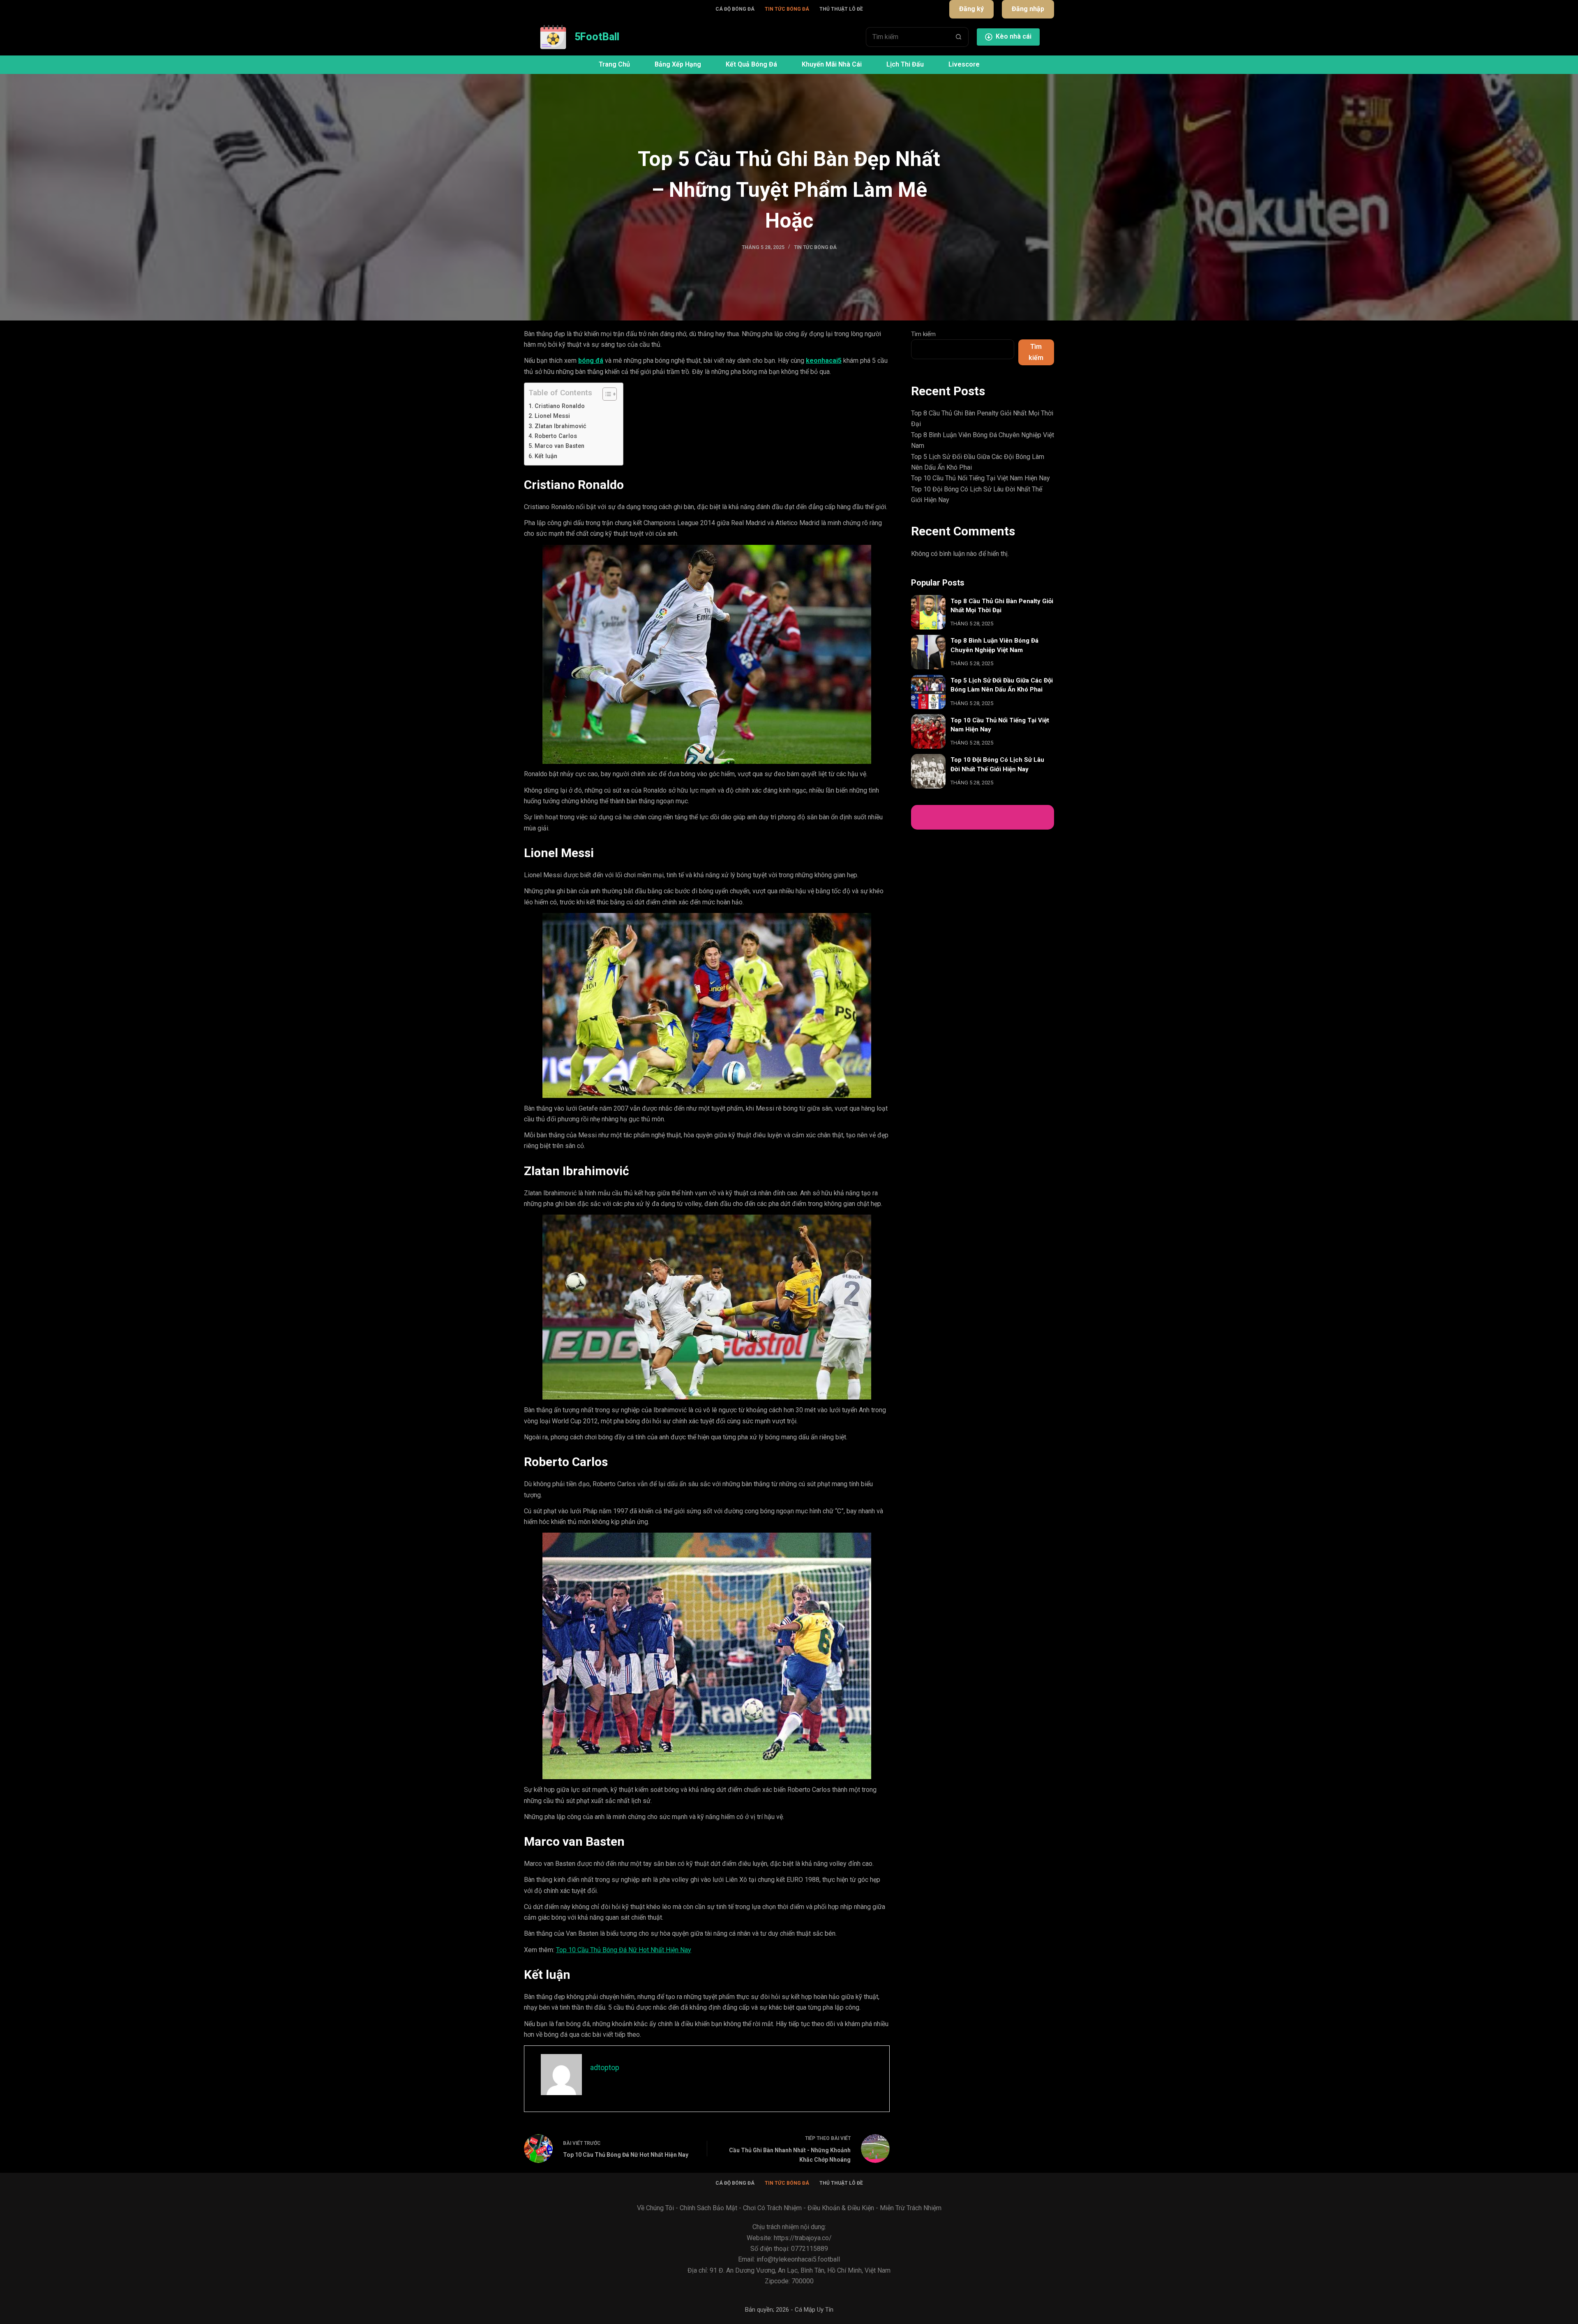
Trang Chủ (614, 64)
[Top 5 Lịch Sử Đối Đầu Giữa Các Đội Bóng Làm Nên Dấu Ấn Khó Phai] (928, 692)
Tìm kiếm (923, 334)
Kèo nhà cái (1014, 36)
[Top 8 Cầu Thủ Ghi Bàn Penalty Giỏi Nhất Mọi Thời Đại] (928, 612)
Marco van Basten (559, 446)
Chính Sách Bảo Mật (708, 2208)
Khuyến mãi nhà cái (832, 64)
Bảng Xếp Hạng (678, 64)
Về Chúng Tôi (655, 2208)
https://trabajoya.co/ (803, 2238)
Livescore (964, 64)
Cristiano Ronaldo (560, 406)
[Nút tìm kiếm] (959, 37)
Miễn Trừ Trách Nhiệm (911, 2208)
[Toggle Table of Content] (606, 394)
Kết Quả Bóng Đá (751, 64)
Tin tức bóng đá (787, 9)
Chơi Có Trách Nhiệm (772, 2208)
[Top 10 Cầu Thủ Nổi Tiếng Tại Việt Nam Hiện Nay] (928, 731)
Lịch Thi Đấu (905, 64)
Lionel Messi (552, 416)
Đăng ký (971, 9)
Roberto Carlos (556, 436)
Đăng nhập (1028, 9)
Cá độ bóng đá (735, 9)
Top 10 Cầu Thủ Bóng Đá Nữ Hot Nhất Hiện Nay (624, 1950)
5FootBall (597, 37)
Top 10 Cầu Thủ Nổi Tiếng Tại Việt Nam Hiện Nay (980, 478)
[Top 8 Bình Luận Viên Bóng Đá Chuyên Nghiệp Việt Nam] (928, 652)
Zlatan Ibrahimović (561, 426)
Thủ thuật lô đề (841, 9)
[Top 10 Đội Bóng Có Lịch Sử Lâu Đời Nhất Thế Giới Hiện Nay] (928, 771)
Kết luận (546, 456)
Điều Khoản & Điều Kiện (841, 2208)
